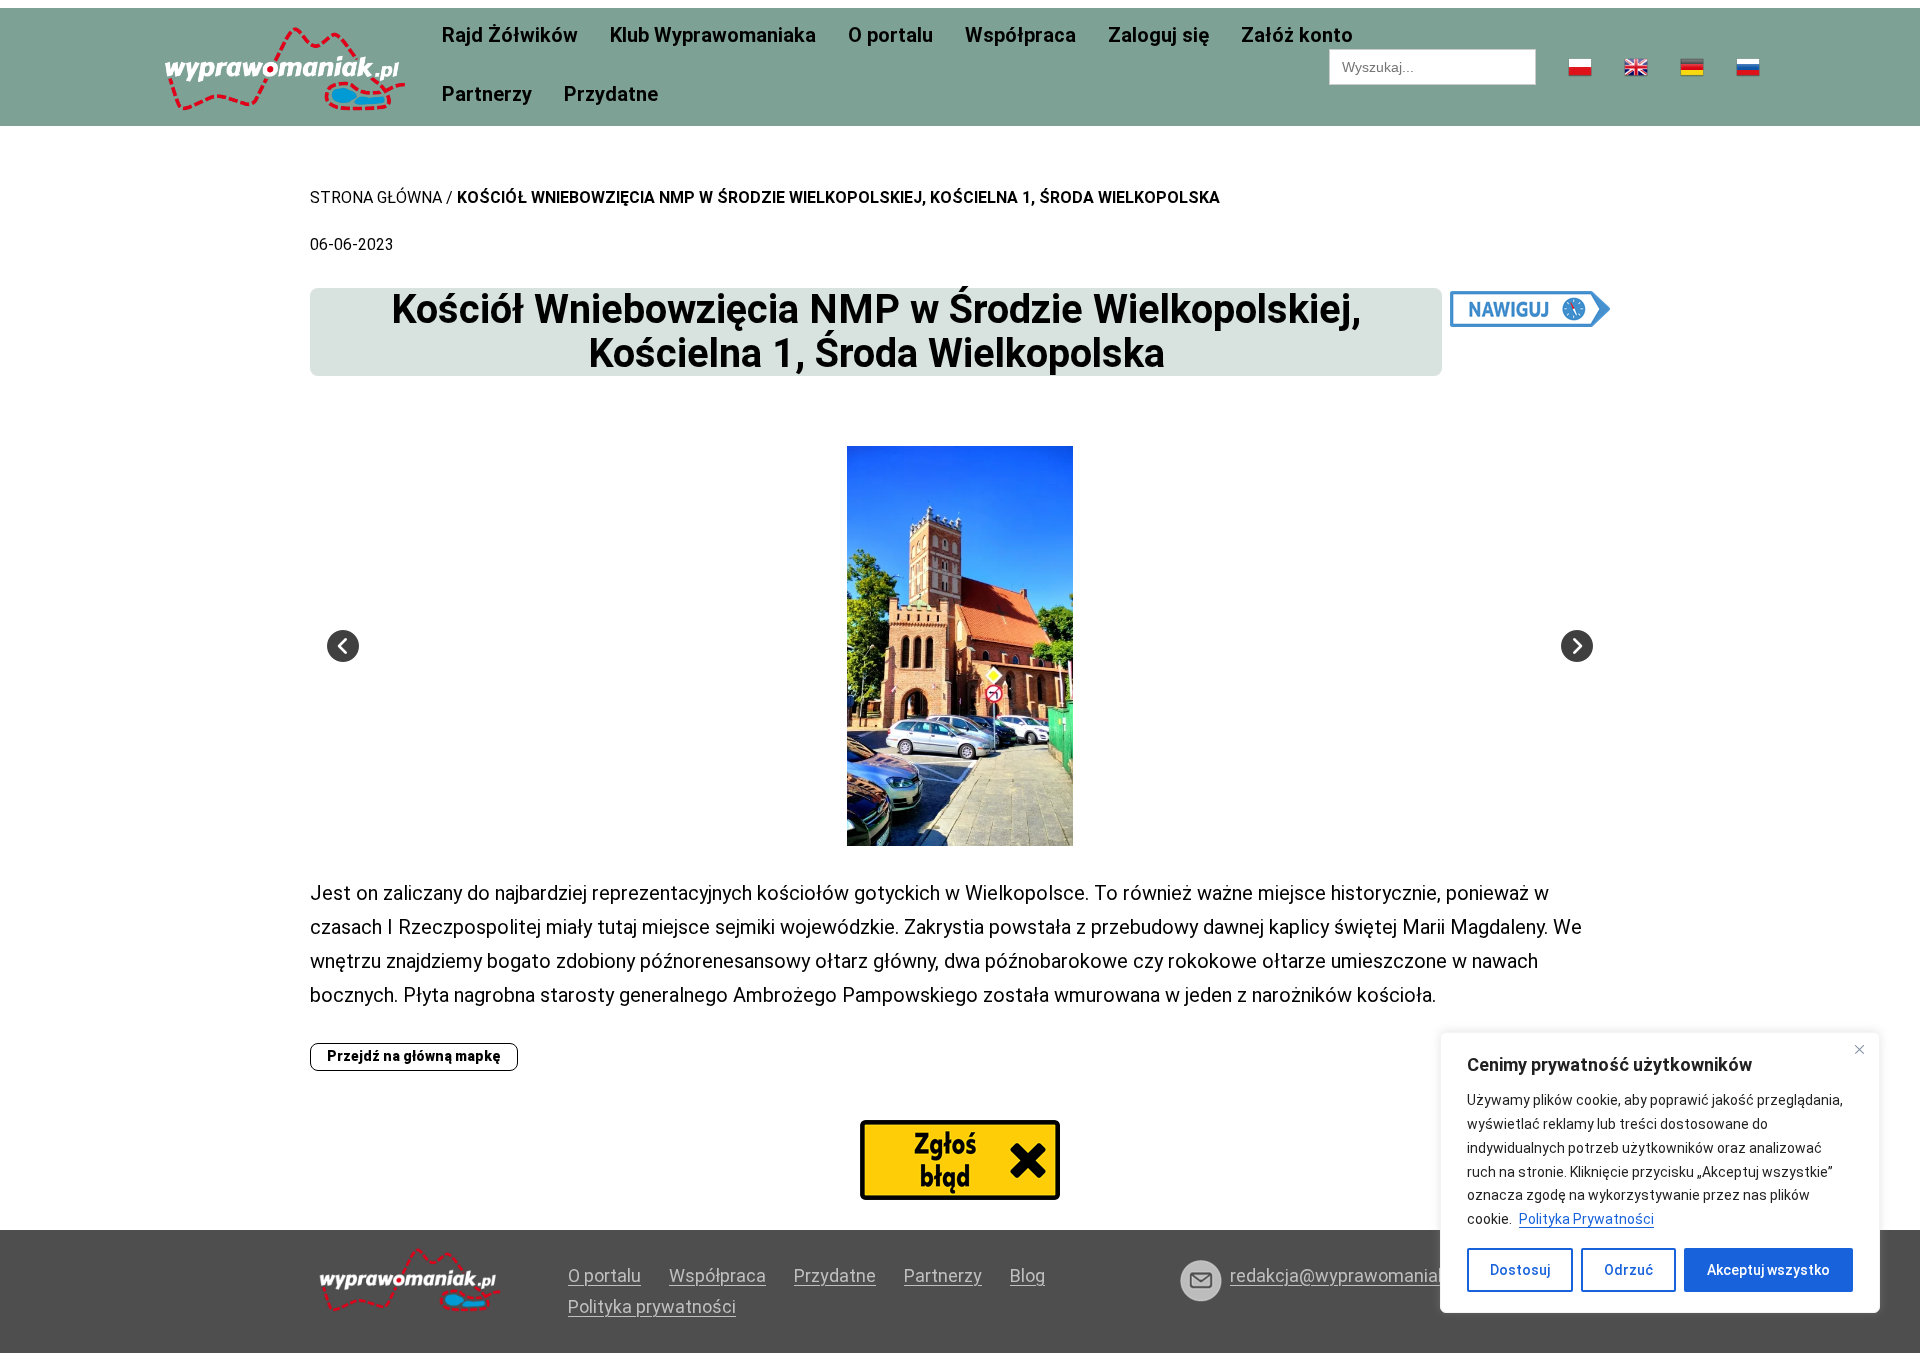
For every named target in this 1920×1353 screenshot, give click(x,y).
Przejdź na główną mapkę (414, 1056)
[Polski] (1580, 68)
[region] (1660, 1172)
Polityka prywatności (652, 1306)
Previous (343, 646)
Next (1577, 646)
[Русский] (1748, 68)
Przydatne (611, 94)
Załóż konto (1297, 35)
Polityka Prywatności (1586, 1219)
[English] (1636, 68)
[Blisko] (1859, 1049)
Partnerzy (487, 94)
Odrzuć (1628, 1270)
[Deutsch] (1692, 68)
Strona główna (376, 197)
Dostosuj (1520, 1270)
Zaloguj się (1158, 35)
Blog (1027, 1275)
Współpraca (1020, 35)
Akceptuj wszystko (1768, 1270)
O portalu (890, 35)
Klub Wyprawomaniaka (713, 35)
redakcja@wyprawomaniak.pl (1347, 1275)
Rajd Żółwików (510, 35)
